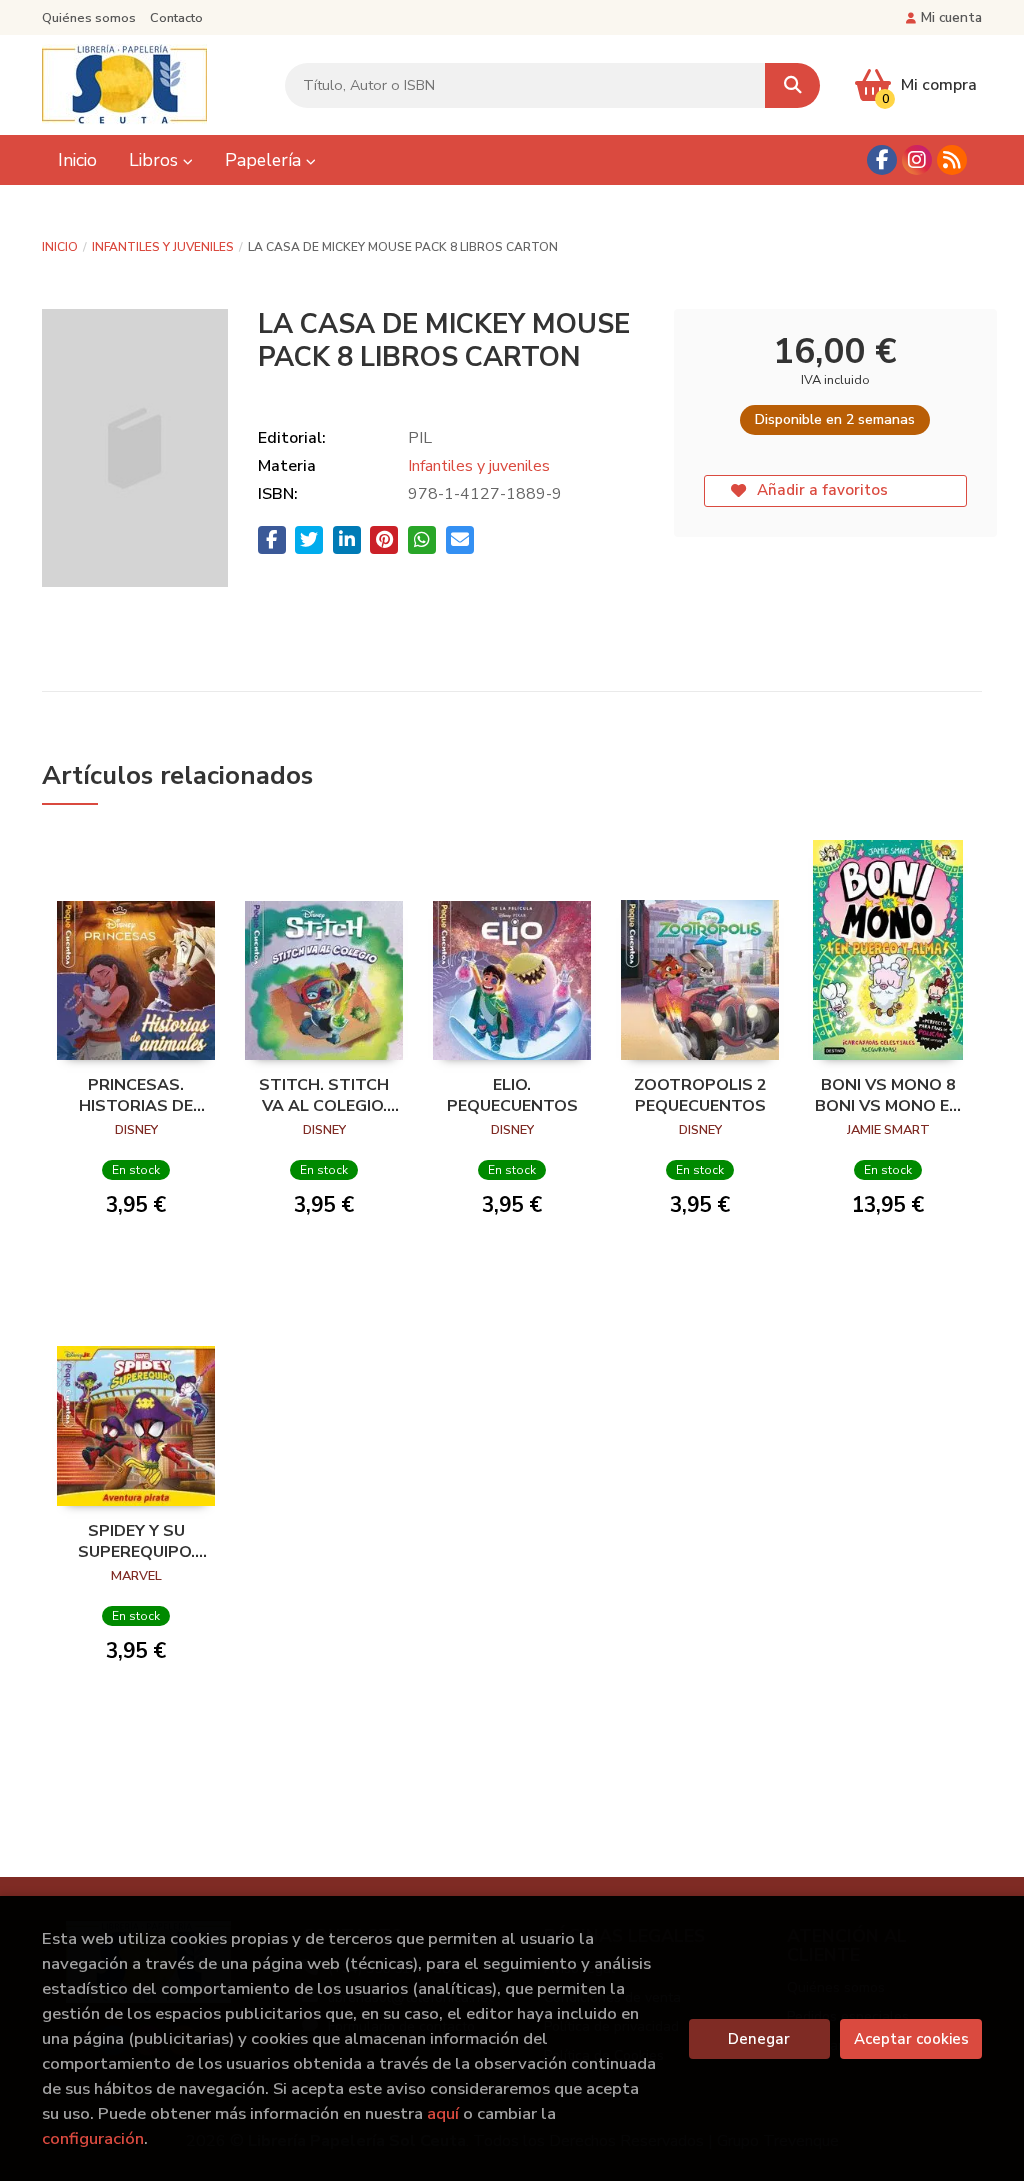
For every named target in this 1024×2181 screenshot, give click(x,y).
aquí (443, 2113)
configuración (93, 2138)
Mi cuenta (951, 17)
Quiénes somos (89, 18)
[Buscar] (792, 85)
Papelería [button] (265, 160)
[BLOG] (952, 160)
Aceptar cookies (911, 2039)
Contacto (176, 18)
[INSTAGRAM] (917, 160)
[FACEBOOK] (882, 160)
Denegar (759, 2039)
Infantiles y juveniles (163, 247)
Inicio (60, 247)
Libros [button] (156, 160)
